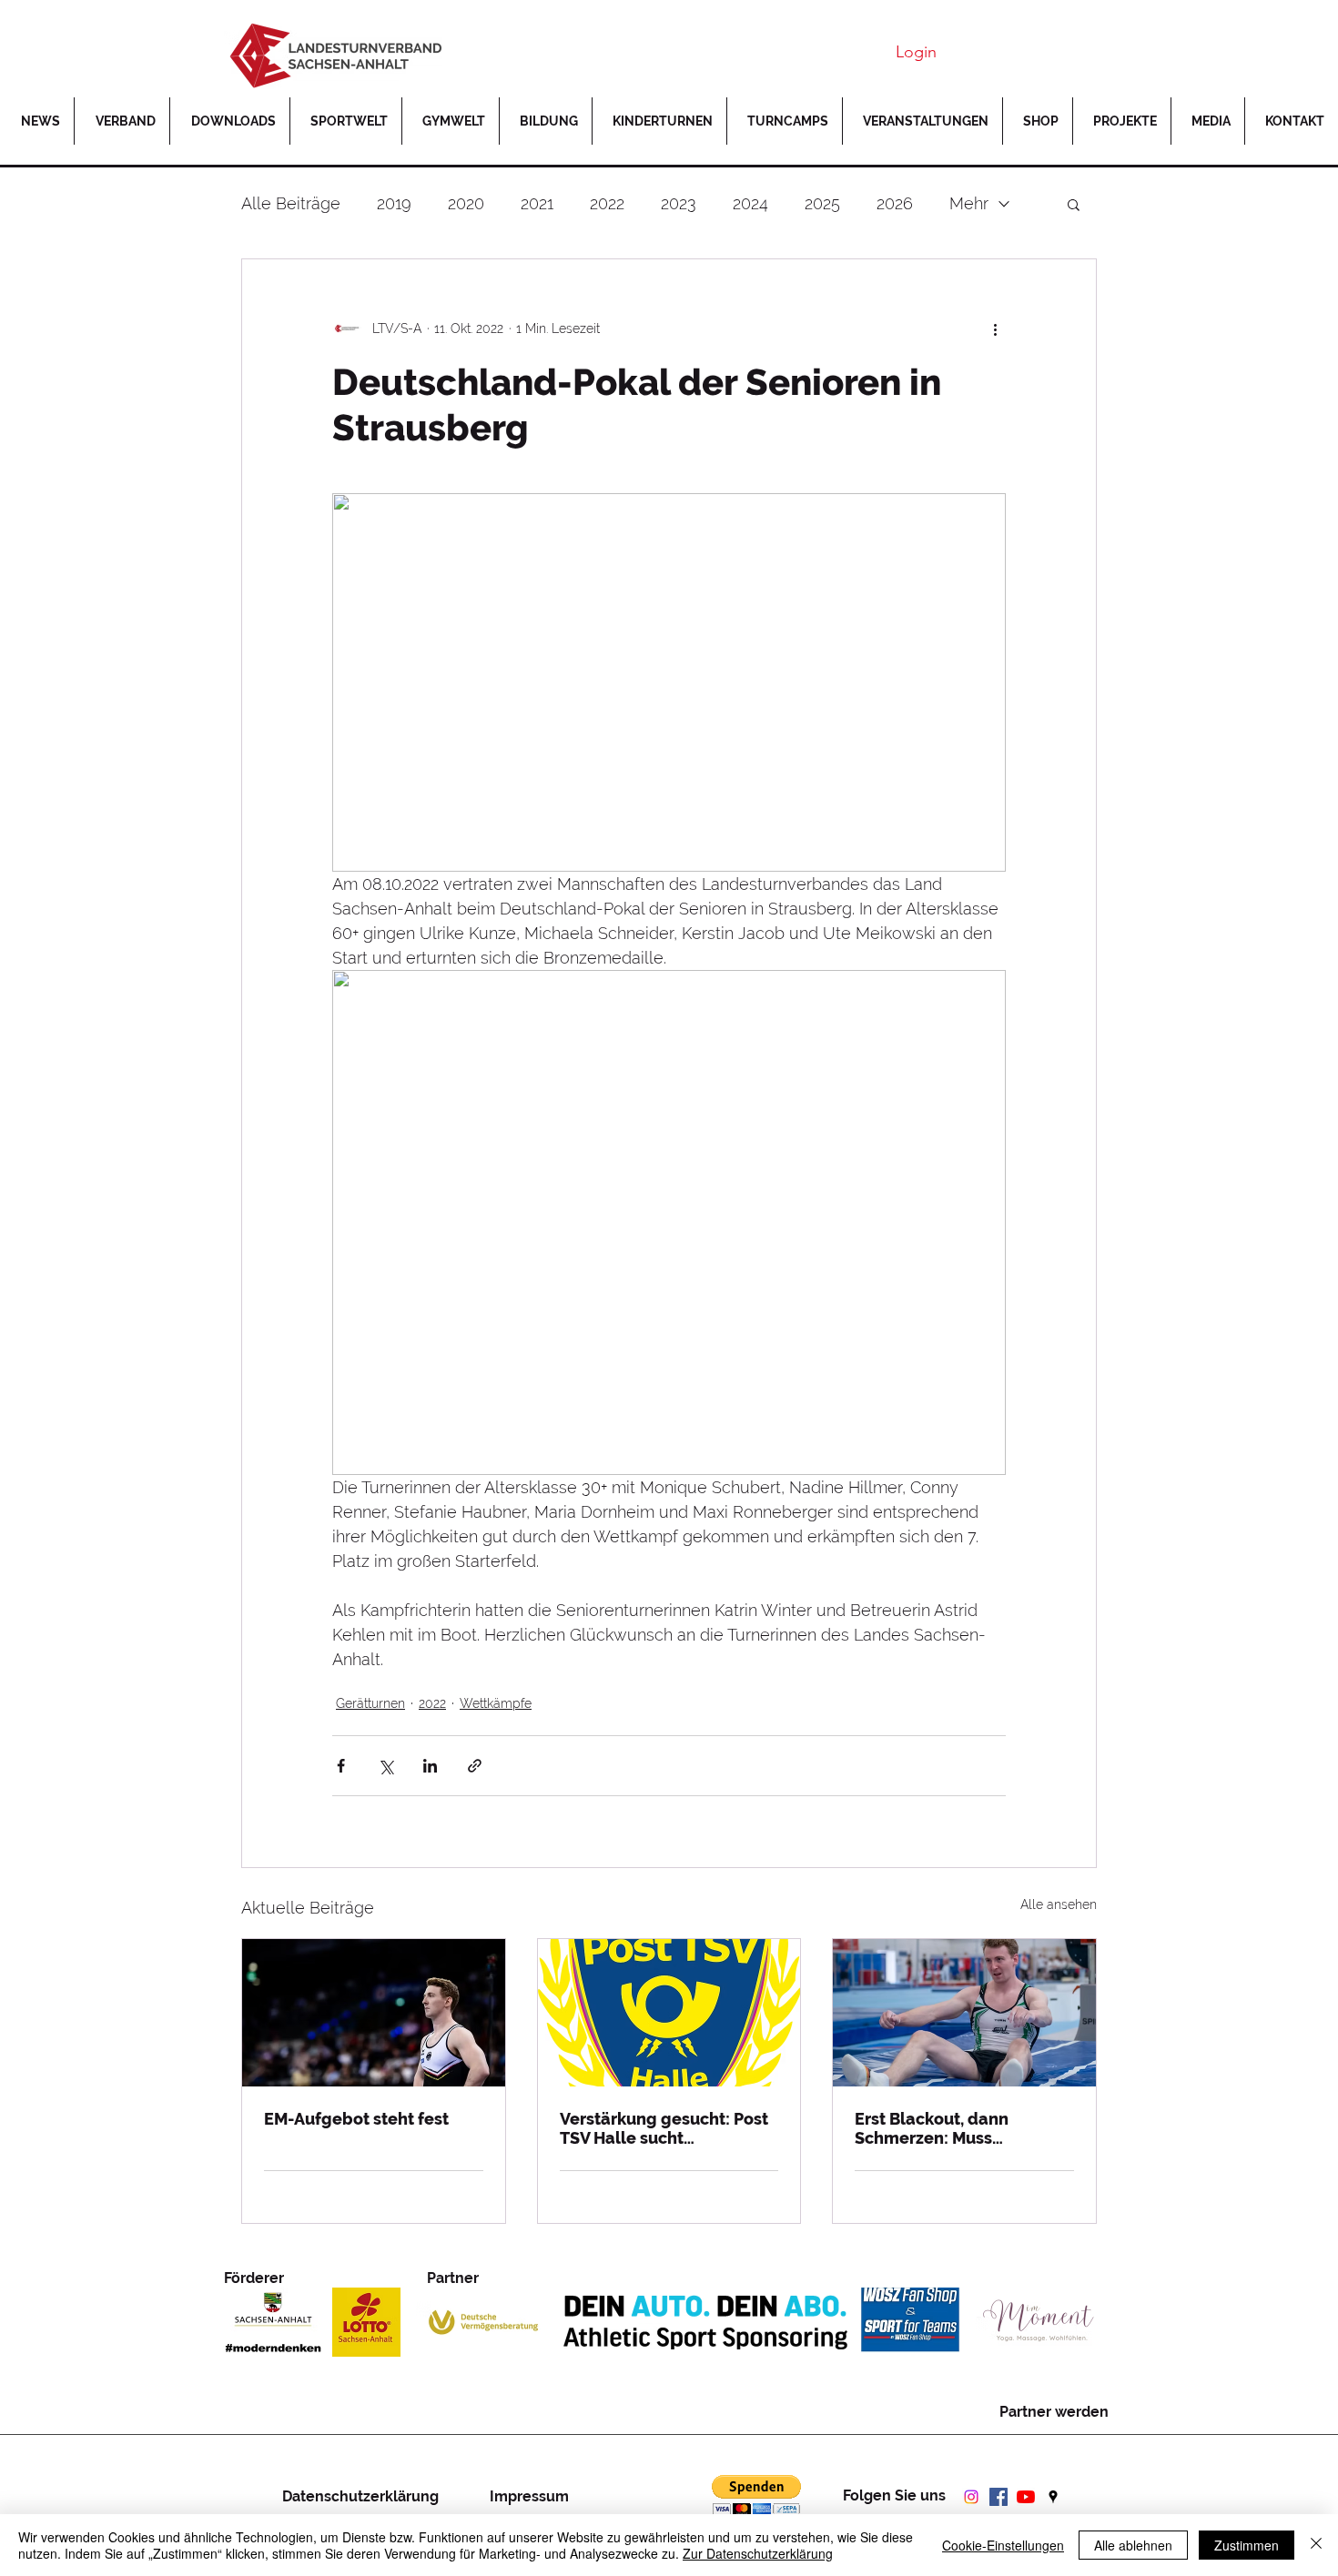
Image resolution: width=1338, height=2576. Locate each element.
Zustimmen (1247, 2545)
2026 (895, 203)
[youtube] (1026, 2497)
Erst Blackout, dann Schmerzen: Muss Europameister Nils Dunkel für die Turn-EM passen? (961, 2128)
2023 (679, 203)
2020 (466, 203)
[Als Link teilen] (475, 1766)
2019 (394, 203)
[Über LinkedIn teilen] (430, 1766)
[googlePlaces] (1053, 2497)
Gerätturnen (370, 1703)
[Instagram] (971, 2497)
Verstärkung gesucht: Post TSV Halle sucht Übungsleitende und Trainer (664, 2128)
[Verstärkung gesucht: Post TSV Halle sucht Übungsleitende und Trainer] (669, 2013)
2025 (822, 203)
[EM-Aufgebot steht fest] (374, 2013)
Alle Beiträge (291, 203)
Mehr (969, 203)
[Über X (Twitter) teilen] (385, 1766)
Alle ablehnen (1133, 2545)
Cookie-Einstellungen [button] (1003, 2545)
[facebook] (998, 2497)
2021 (537, 203)
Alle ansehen (1059, 1904)
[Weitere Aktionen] (995, 328)
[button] (1122, 121)
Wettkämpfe (496, 1703)
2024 (750, 203)
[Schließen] (1316, 2545)
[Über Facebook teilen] (341, 1766)
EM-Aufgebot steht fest (356, 2119)
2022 (607, 203)
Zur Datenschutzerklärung (758, 2553)
